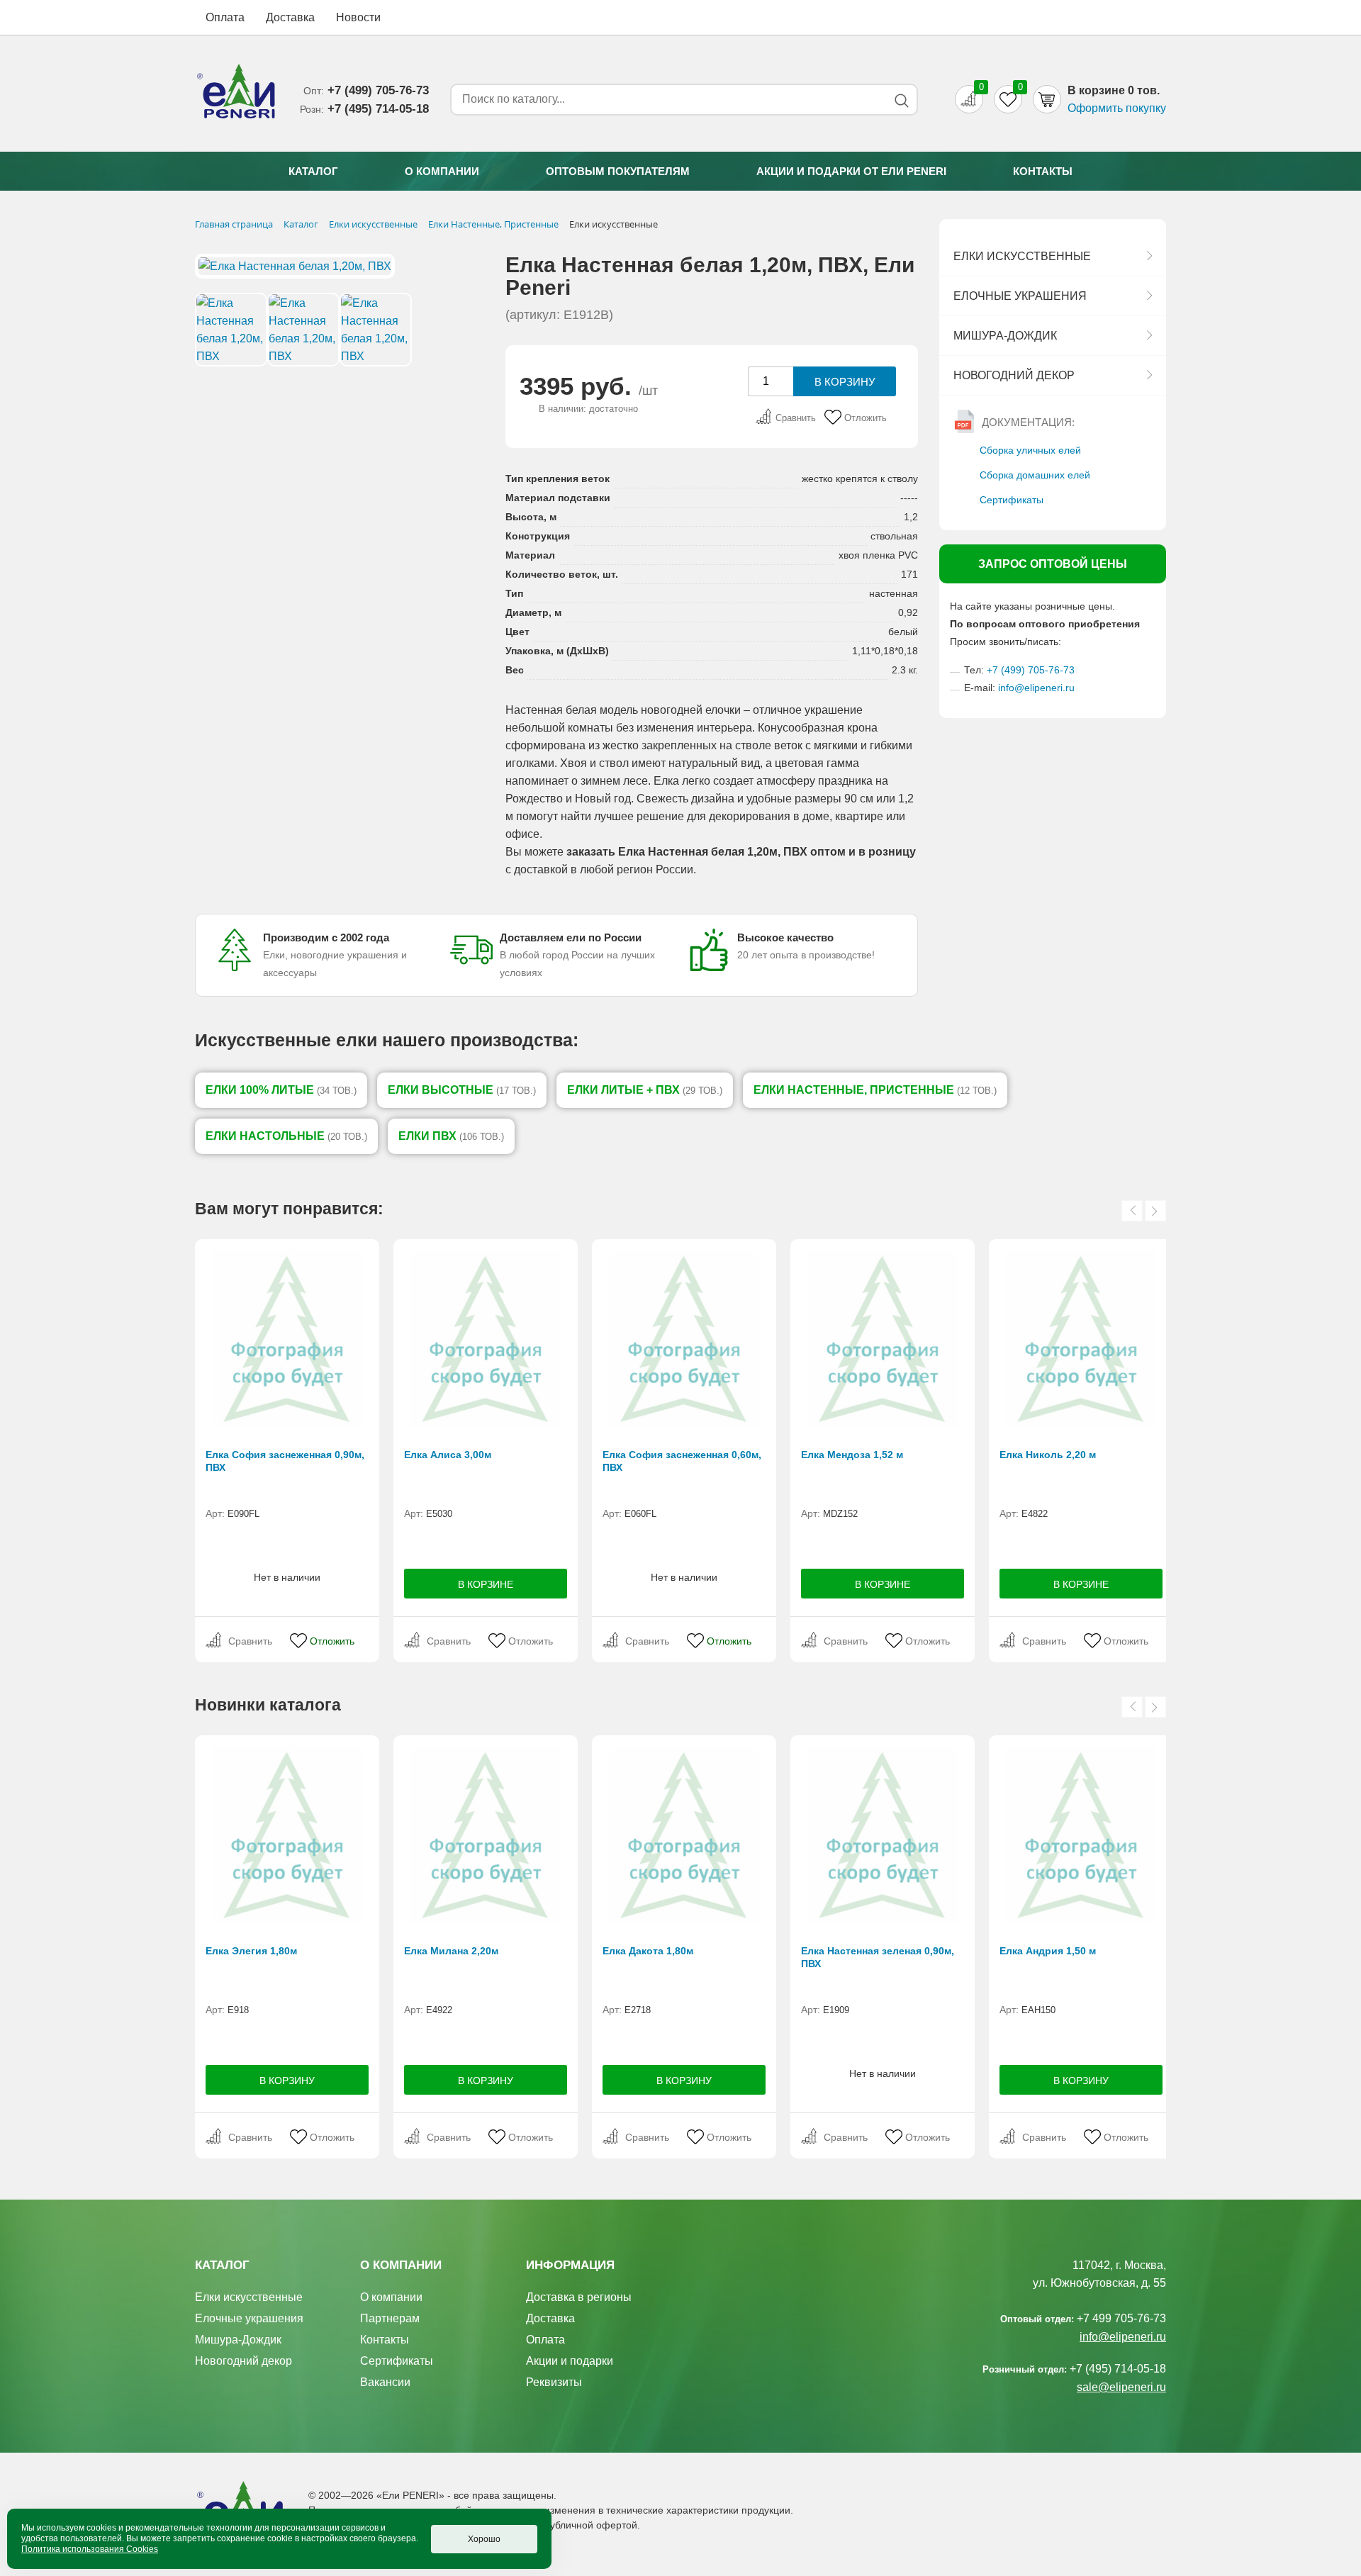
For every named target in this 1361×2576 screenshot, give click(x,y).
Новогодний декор (1014, 375)
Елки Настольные (286, 1136)
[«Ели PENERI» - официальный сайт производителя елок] (237, 94)
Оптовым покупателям (618, 171)
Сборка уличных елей (1030, 450)
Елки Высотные (462, 1090)
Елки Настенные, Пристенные (875, 1090)
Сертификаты (1012, 500)
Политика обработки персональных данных (410, 2540)
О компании (442, 171)
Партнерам (390, 2318)
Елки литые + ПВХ (645, 1090)
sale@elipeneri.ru (1121, 2387)
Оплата (225, 17)
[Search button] (901, 100)
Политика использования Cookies (90, 2549)
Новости (358, 17)
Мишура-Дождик (1005, 336)
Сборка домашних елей (1035, 475)
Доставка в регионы (579, 2297)
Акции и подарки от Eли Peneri (851, 171)
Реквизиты (554, 2382)
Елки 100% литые (281, 1090)
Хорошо (484, 2539)
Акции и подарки (570, 2361)
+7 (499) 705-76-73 (1031, 670)
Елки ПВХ (451, 1136)
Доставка (290, 17)
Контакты (1043, 171)
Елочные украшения (1020, 296)
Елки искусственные (1022, 256)
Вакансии (385, 2382)
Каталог (313, 171)
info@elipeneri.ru (1036, 688)
